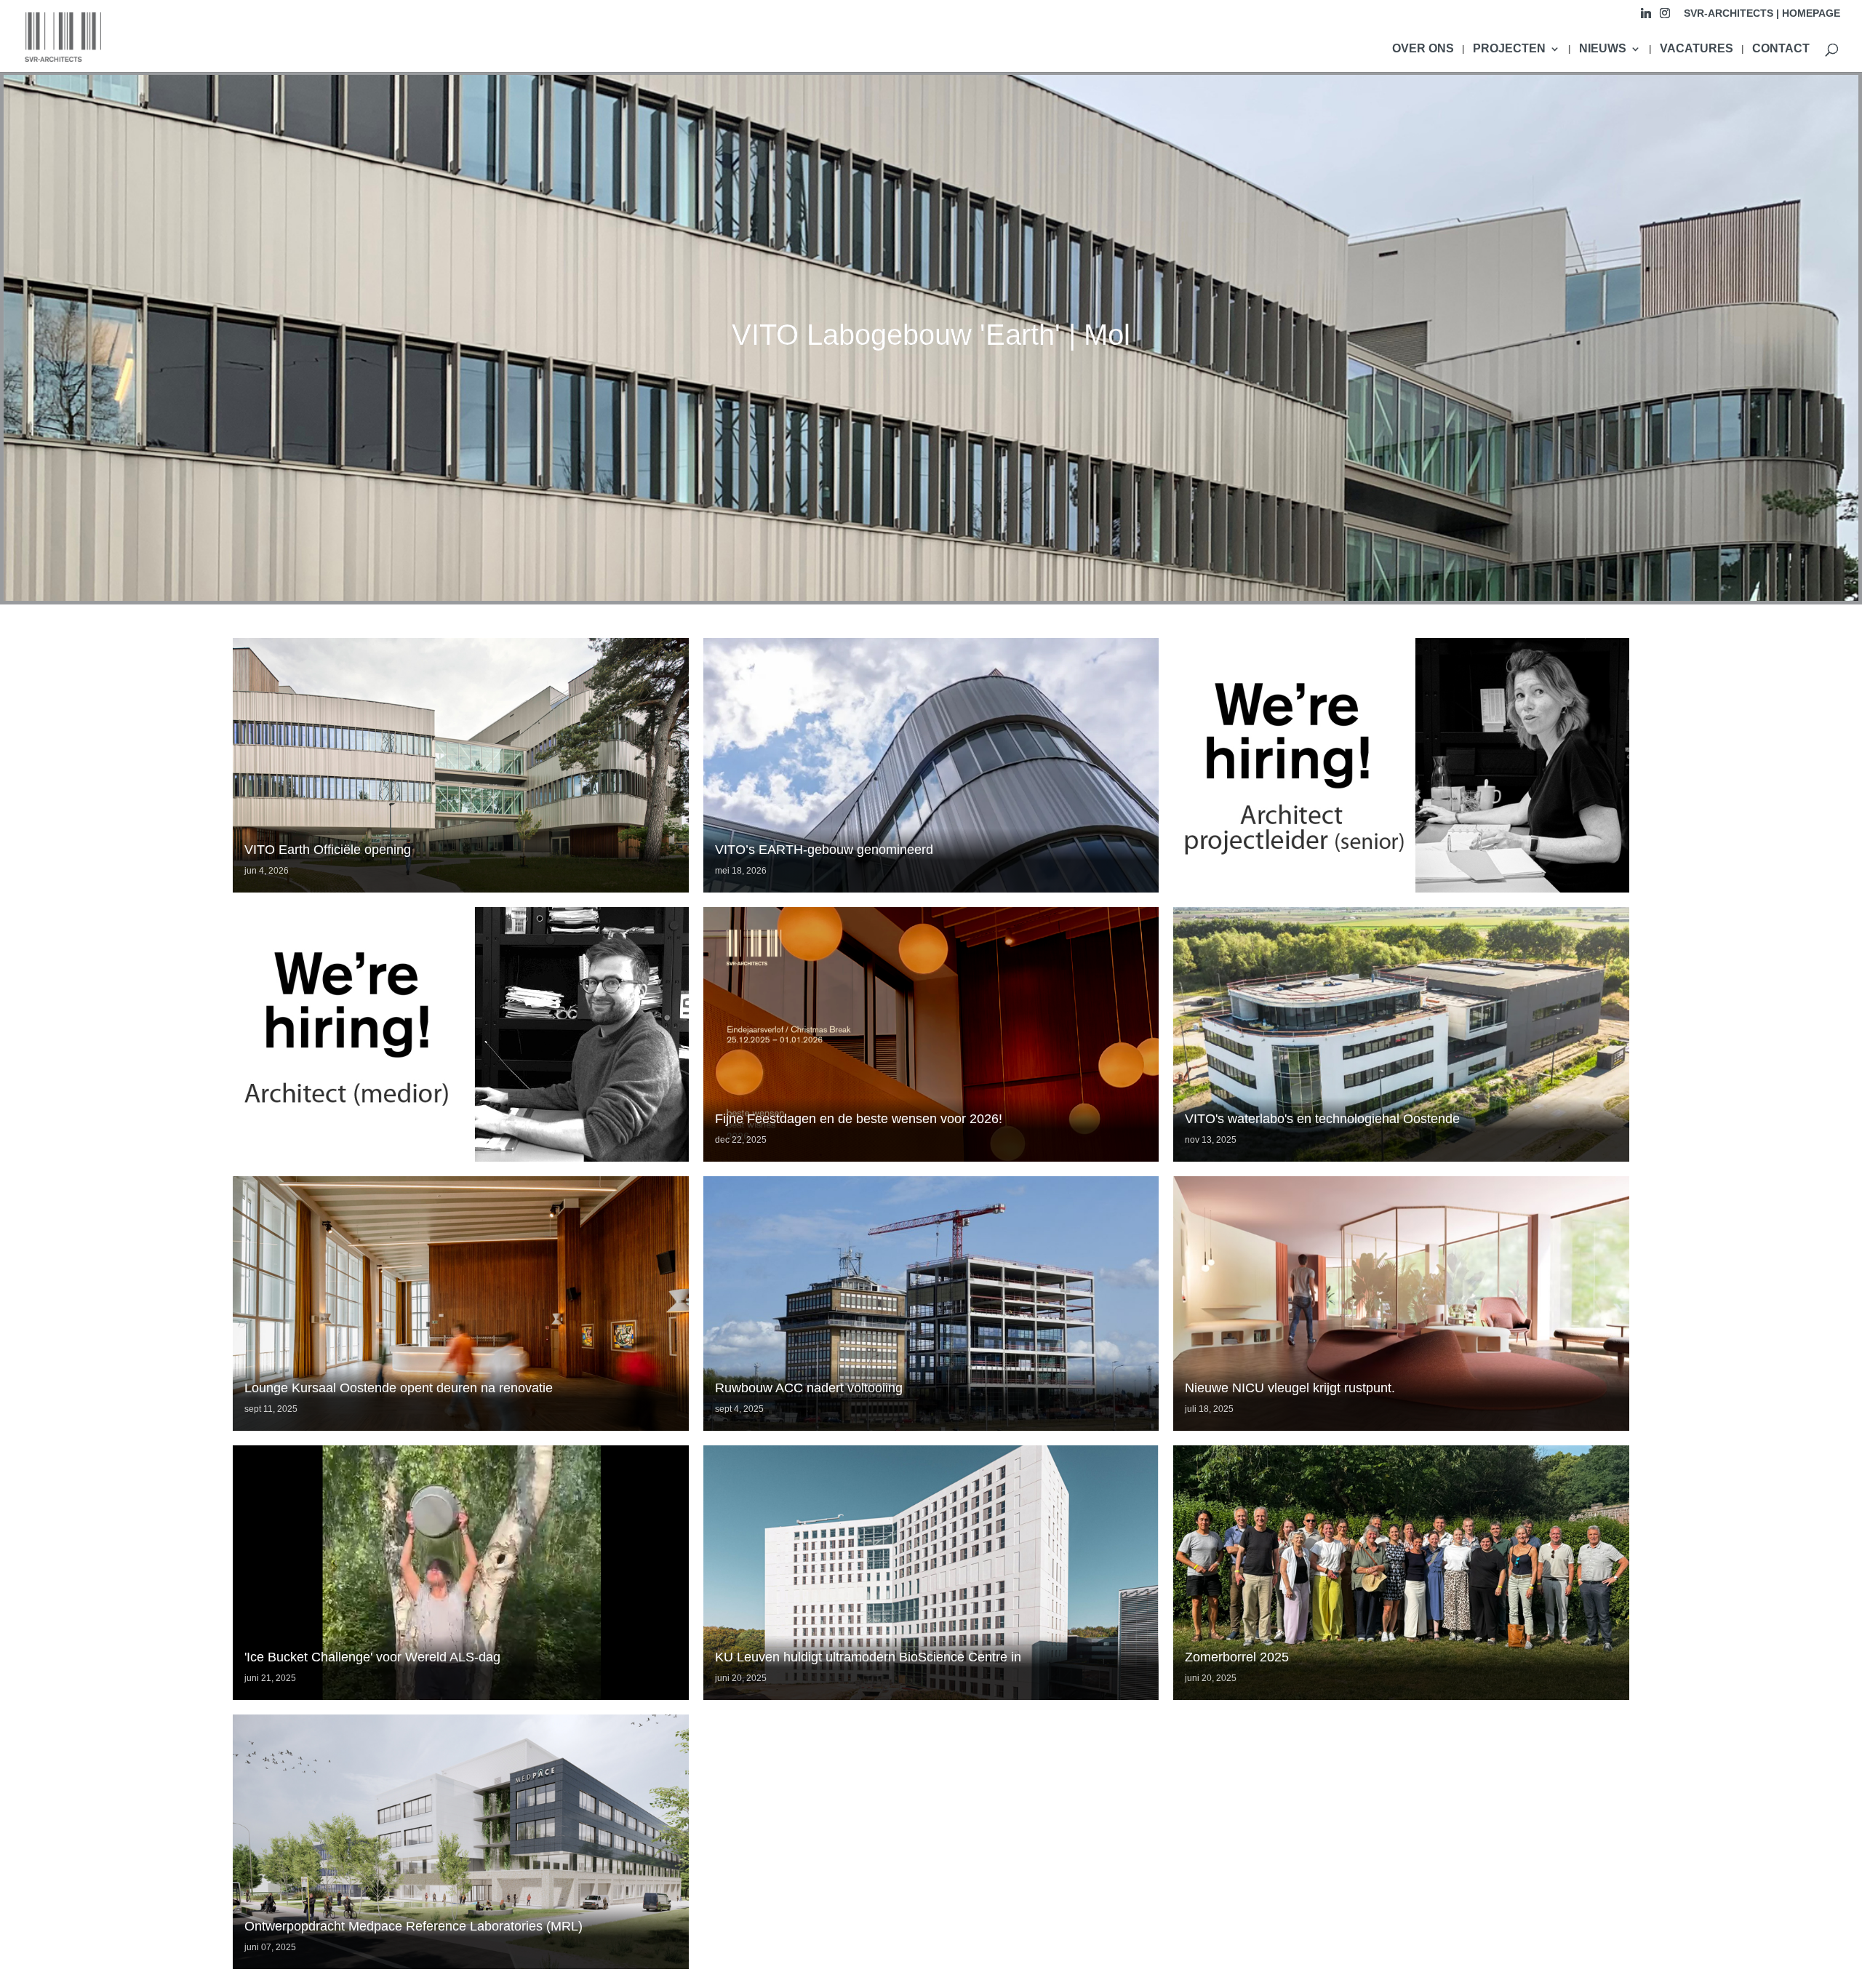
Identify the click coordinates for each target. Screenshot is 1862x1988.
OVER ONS (1423, 49)
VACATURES (1697, 49)
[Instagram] (1665, 17)
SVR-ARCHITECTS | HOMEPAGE (1762, 13)
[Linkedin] (1646, 17)
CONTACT (1781, 49)
